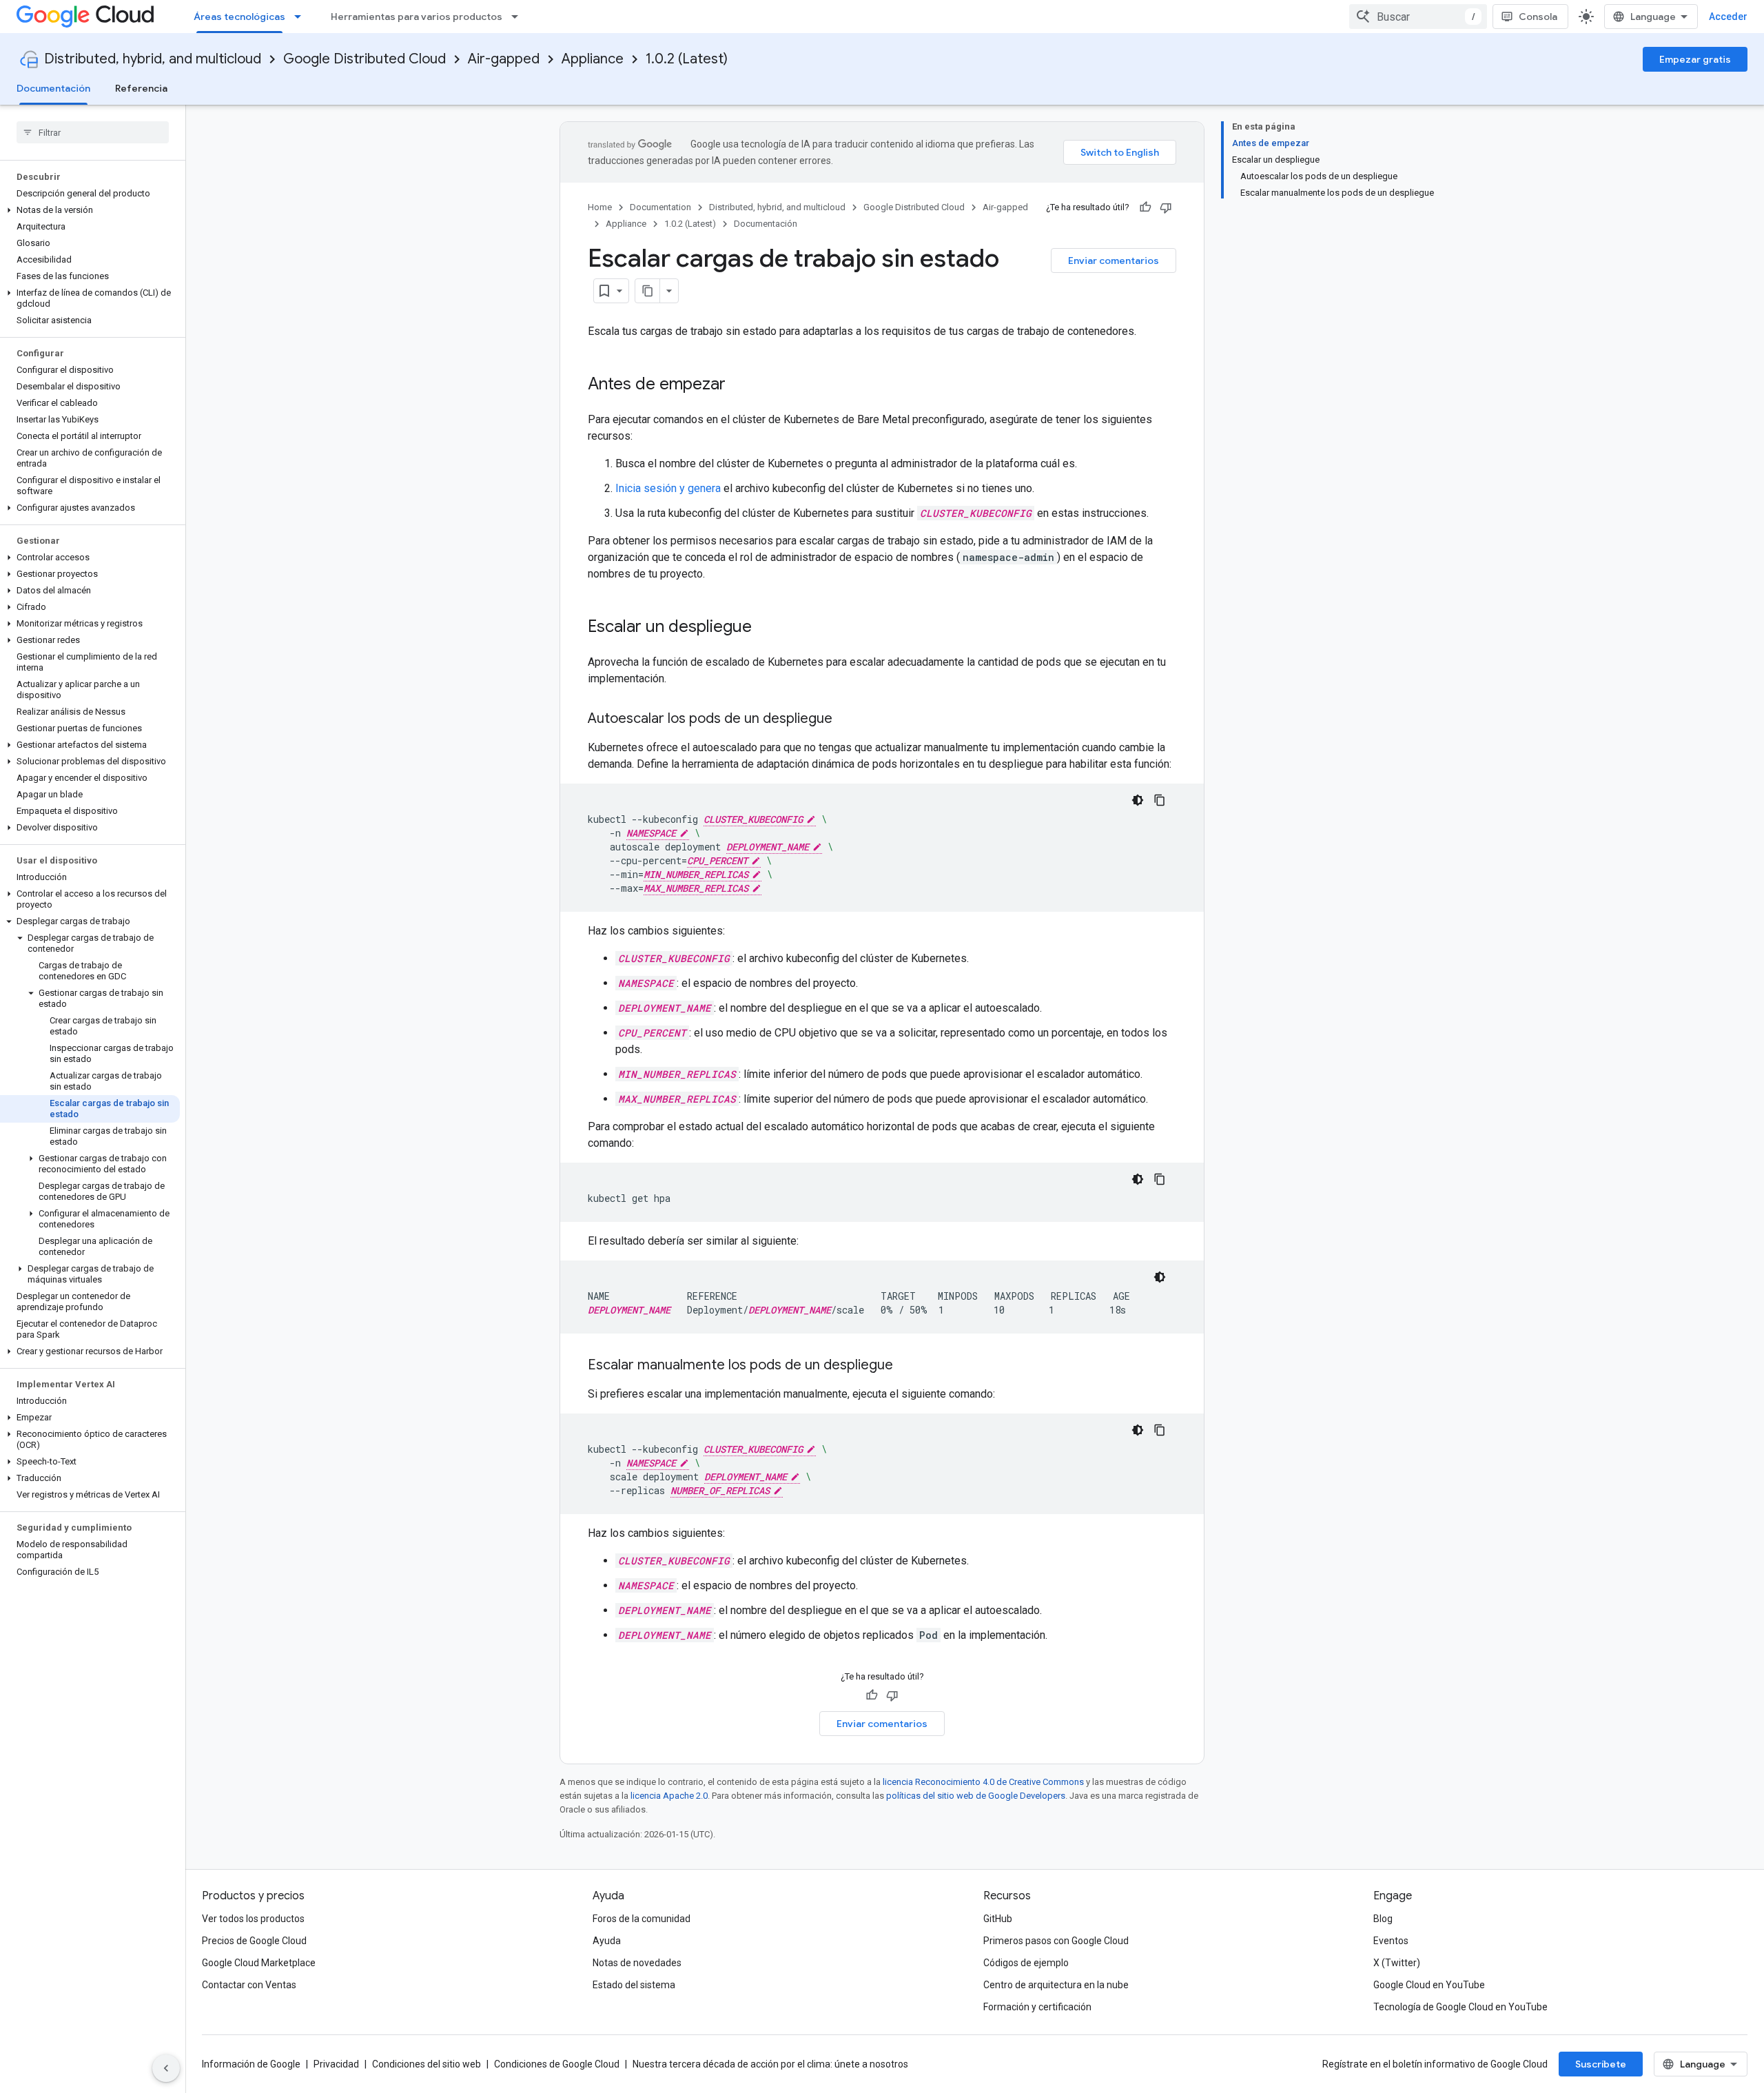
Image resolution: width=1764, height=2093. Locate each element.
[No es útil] (1166, 207)
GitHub (998, 1919)
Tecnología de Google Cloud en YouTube (1460, 2007)
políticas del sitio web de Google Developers (976, 1796)
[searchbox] (93, 132)
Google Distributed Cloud (365, 59)
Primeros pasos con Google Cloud (1056, 1941)
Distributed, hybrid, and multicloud (153, 59)
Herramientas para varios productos (417, 17)
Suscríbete (1601, 2064)
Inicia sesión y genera (668, 488)
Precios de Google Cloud (254, 1941)
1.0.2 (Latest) (687, 59)
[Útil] (1145, 207)
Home (600, 207)
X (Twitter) (1397, 1963)
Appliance (593, 59)
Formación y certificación (1037, 2007)
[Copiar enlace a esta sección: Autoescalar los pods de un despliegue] (846, 719)
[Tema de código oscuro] (1138, 800)
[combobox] (1418, 17)
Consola (1538, 17)
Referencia (141, 88)
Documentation (660, 207)
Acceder (1728, 17)
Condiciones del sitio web (427, 2064)
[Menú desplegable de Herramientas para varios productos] (519, 17)
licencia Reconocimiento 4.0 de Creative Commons (983, 1782)
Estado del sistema (634, 1985)
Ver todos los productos (253, 1919)
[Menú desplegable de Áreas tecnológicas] (302, 17)
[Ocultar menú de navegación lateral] (166, 2068)
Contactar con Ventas (249, 1985)
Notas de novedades (637, 1963)
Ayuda (607, 1941)
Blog (1383, 1919)
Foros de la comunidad (642, 1919)
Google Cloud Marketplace (259, 1963)
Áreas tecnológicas (239, 17)
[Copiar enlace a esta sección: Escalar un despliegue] (766, 628)
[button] (90, 210)
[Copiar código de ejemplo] (1160, 800)
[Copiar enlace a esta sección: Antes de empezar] (739, 385)
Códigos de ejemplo (1026, 1963)
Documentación (53, 88)
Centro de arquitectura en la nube (1056, 1985)
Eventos (1391, 1941)
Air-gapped (504, 59)
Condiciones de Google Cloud (557, 2064)
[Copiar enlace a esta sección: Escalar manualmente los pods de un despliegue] (907, 1366)
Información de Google (251, 2064)
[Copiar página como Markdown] (648, 291)
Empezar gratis (1695, 59)
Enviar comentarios (1114, 261)
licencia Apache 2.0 (669, 1796)
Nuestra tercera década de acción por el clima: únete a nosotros (770, 2064)
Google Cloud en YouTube (1429, 1985)
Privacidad (336, 2064)
